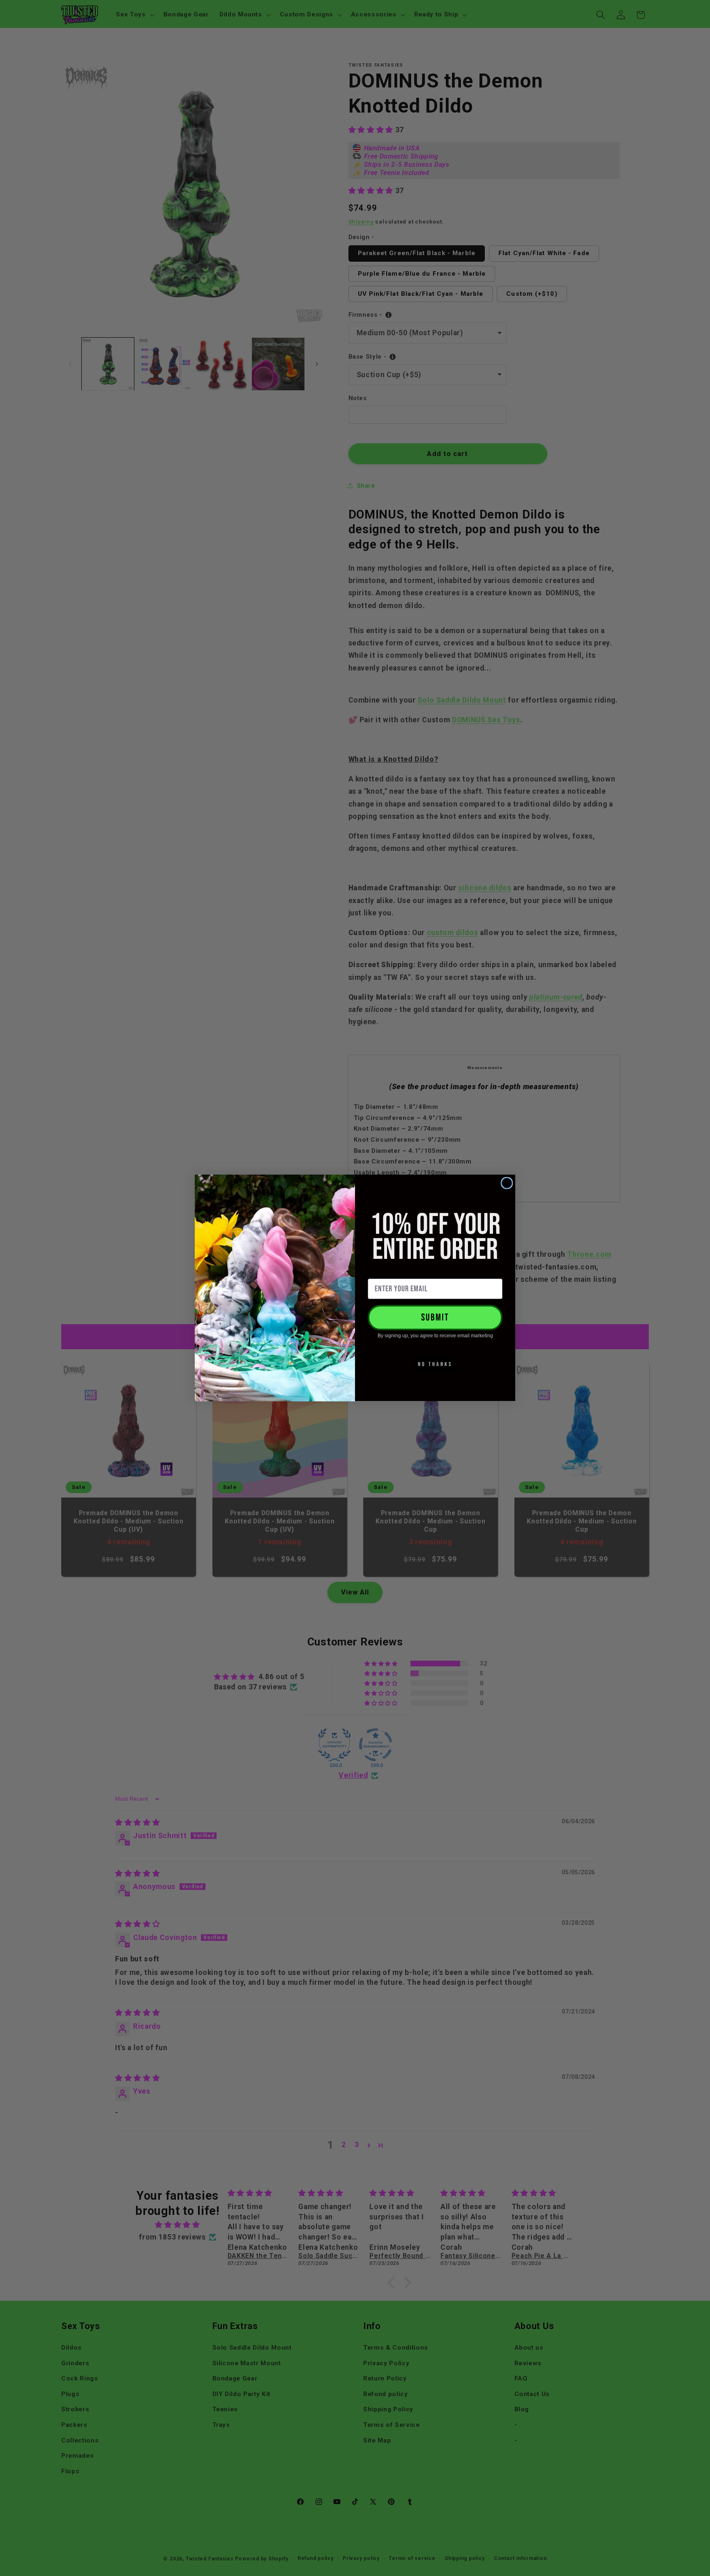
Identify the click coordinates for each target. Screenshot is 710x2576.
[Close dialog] (507, 1183)
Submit (435, 1317)
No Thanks (435, 1364)
